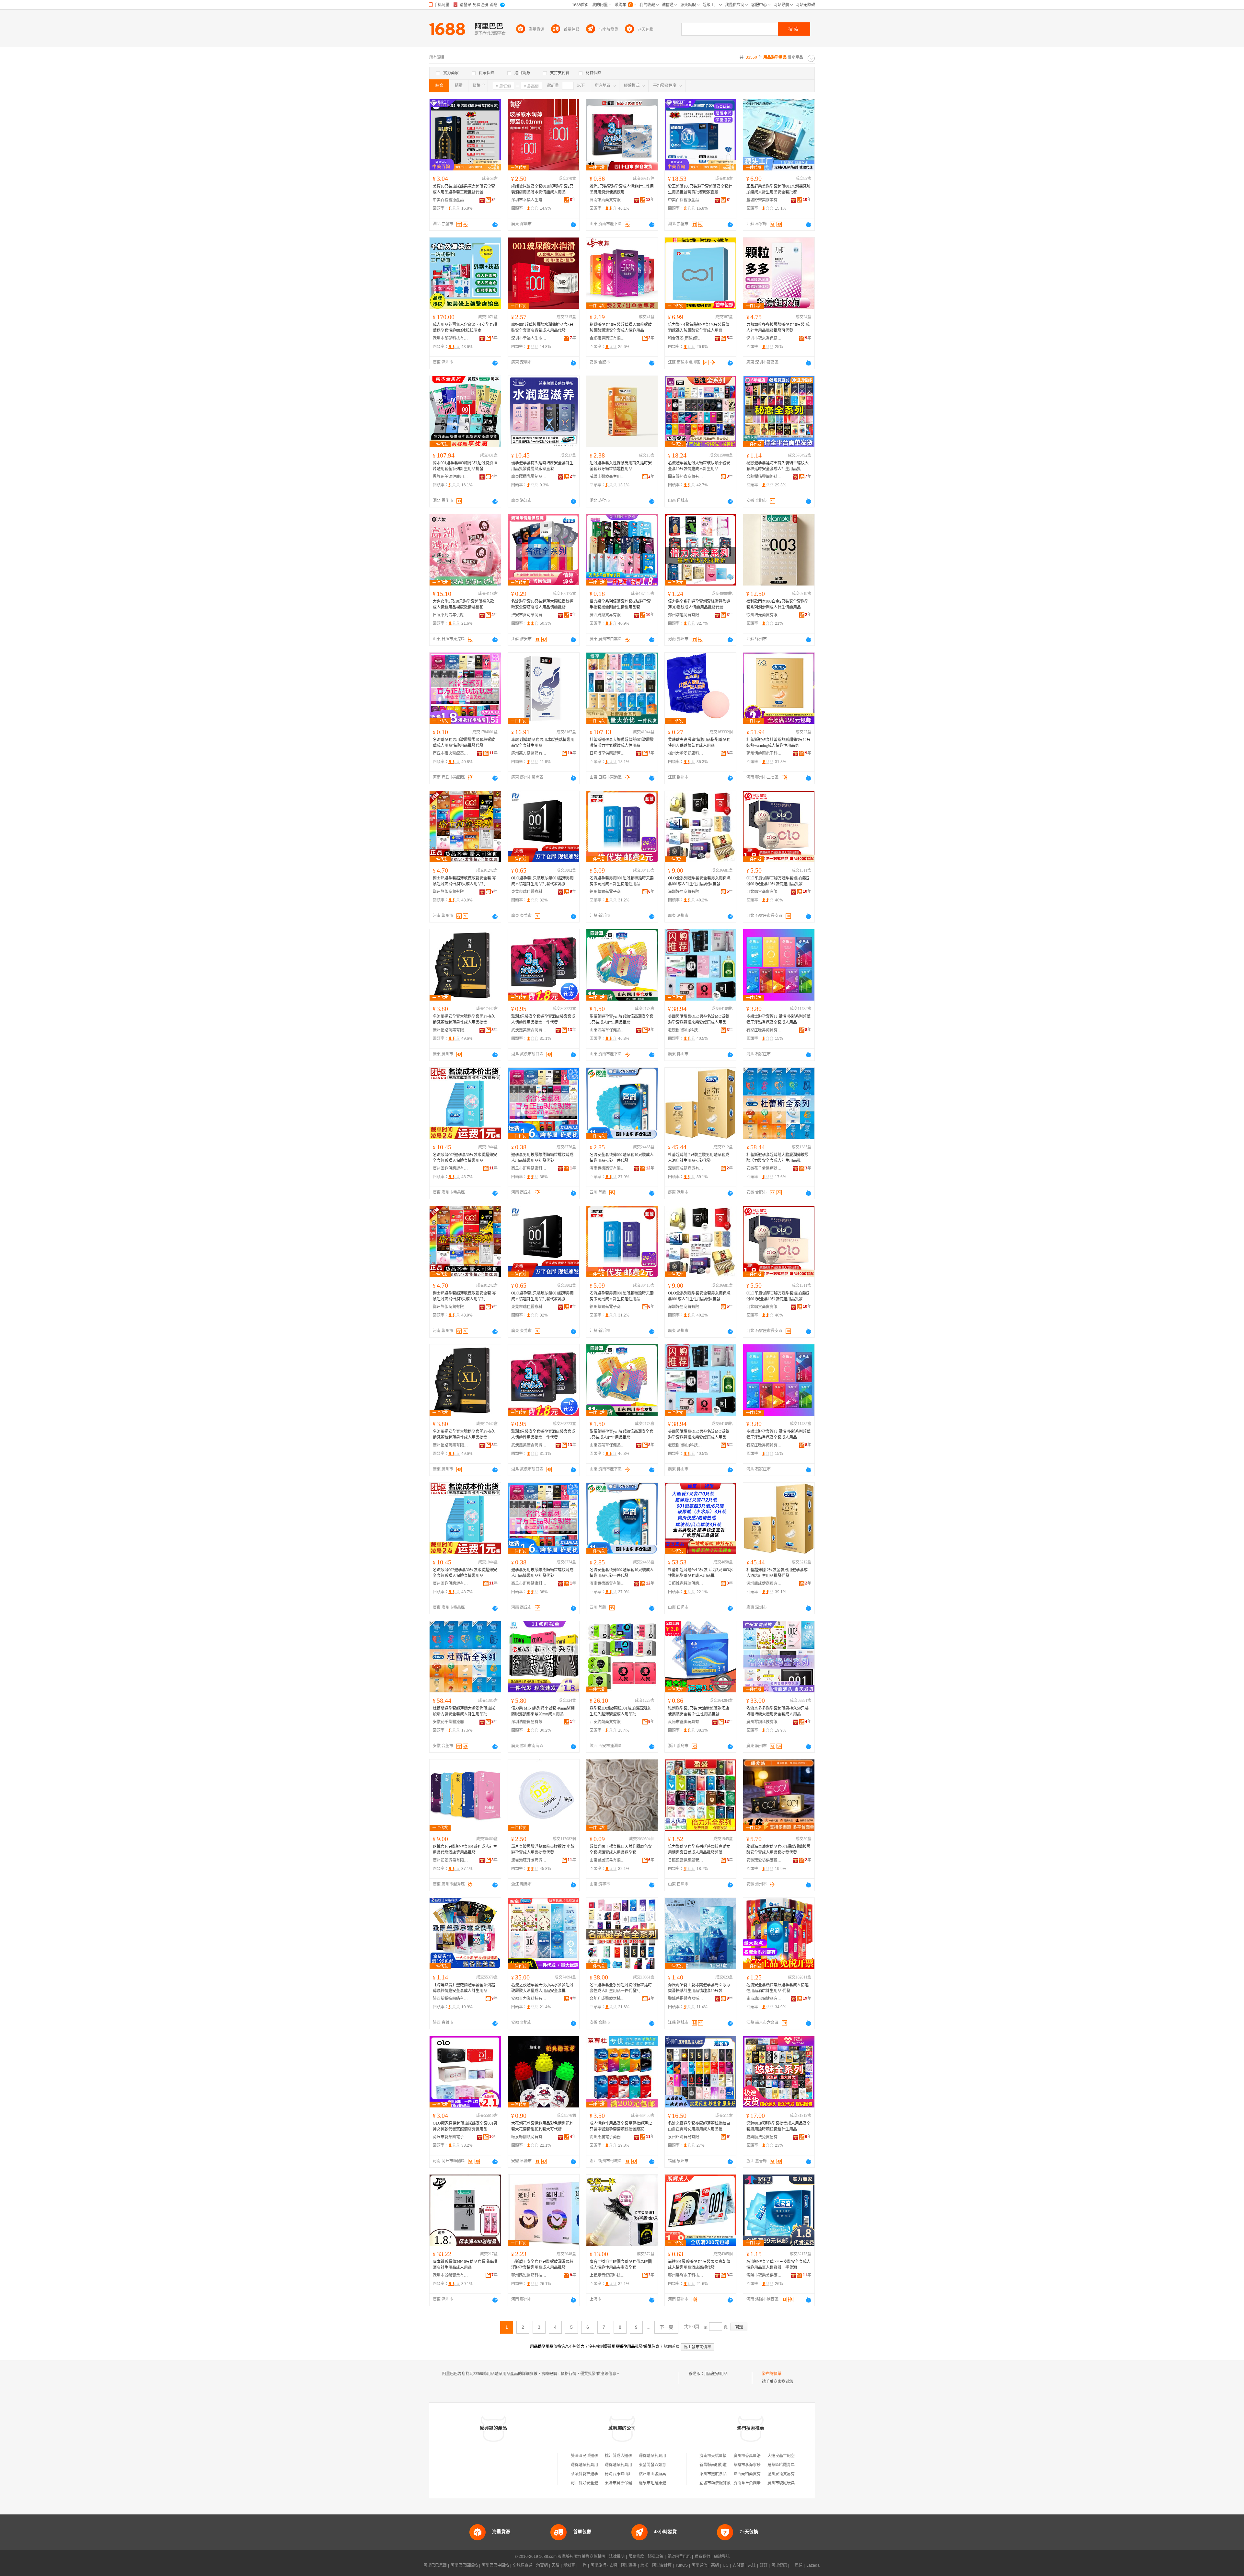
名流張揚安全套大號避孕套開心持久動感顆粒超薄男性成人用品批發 (464, 1019)
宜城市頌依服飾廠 (715, 2483)
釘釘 (764, 2565)
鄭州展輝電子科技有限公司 (686, 2275)
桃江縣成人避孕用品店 (624, 2456)
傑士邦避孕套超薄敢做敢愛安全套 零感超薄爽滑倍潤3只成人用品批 (464, 881)
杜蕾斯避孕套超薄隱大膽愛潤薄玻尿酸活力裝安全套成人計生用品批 (777, 1158)
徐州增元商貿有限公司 (764, 615)
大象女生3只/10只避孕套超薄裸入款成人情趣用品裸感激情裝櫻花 (463, 604)
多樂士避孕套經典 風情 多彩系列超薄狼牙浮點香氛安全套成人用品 (778, 1019)
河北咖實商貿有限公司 (764, 892)
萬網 (715, 2565)
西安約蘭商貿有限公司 (607, 1722)
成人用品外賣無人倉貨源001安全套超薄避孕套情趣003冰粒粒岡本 (465, 328)
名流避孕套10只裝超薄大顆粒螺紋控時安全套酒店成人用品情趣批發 (542, 604)
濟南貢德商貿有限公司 (607, 1168)
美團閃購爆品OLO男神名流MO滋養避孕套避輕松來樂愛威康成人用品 (699, 1019)
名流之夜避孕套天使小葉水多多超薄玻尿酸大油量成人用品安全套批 (542, 1988)
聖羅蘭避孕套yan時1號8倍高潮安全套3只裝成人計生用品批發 (622, 1019)
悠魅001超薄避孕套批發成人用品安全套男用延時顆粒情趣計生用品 (778, 2126)
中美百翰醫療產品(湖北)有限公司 (451, 200)
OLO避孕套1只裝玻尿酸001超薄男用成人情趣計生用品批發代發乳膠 (542, 881)
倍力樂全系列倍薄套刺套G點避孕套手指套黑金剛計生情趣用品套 (620, 604)
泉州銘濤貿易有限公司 (686, 2137)
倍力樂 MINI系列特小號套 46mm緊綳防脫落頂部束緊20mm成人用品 (543, 1711)
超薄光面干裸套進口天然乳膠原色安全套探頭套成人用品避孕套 (621, 1850)
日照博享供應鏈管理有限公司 (607, 753)
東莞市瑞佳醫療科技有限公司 (529, 892)
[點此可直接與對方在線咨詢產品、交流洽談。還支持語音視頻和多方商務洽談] (495, 225)
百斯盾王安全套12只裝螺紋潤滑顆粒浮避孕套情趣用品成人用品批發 (542, 2265)
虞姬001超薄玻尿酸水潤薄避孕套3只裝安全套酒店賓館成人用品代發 (542, 328)
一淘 (583, 2565)
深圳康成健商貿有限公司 (686, 1168)
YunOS (682, 2565)
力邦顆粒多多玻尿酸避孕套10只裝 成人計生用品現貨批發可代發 (778, 328)
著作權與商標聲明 (590, 2557)
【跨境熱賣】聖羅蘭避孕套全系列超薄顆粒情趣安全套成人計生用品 (464, 1988)
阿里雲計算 (662, 2565)
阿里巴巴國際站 (464, 2565)
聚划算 (569, 2565)
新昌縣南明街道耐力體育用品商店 (729, 2465)
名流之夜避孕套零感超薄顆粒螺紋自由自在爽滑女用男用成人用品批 (699, 2126)
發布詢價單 (772, 2374)
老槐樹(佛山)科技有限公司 (686, 1030)
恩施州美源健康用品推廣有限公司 (451, 477)
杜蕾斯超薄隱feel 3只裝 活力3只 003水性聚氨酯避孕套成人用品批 (700, 1573)
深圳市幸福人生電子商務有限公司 (529, 200)
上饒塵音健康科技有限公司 (607, 2275)
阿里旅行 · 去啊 (604, 2565)
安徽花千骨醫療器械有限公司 (764, 1168)
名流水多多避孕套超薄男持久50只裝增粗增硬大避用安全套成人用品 (777, 1711)
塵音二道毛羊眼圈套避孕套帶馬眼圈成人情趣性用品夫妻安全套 (621, 2265)
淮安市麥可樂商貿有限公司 (529, 615)
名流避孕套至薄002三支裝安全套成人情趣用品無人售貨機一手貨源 (778, 2265)
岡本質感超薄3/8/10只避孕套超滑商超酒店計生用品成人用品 (465, 2265)
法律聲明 (617, 2557)
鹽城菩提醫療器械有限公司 (686, 1999)
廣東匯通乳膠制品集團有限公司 (529, 477)
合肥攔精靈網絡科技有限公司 (764, 477)
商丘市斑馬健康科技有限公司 (529, 1168)
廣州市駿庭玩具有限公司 (789, 2483)
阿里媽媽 (629, 2565)
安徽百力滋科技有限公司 (529, 1999)
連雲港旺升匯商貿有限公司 (529, 1860)
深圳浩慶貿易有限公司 (529, 1722)
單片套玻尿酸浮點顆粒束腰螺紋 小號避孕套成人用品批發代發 (543, 1850)
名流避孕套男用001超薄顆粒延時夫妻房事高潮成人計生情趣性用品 (622, 881)
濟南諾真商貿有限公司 (607, 200)
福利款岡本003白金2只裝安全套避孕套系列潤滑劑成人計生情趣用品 (777, 604)
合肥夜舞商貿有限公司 (607, 338)
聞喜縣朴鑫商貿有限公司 (686, 477)
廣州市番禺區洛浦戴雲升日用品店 (763, 2456)
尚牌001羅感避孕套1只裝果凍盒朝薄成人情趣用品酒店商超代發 (699, 2265)
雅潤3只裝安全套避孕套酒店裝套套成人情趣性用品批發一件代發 (543, 1019)
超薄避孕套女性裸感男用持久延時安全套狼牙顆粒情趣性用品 (621, 466)
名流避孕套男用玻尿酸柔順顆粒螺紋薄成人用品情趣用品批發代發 (464, 743)
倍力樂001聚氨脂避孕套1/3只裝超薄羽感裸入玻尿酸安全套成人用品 (699, 328)
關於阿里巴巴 (679, 2557)
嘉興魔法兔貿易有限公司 (764, 2137)
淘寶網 (542, 2565)
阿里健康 (779, 2565)
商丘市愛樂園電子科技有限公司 (451, 2137)
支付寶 (738, 2565)
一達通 (797, 2565)
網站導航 (722, 2557)
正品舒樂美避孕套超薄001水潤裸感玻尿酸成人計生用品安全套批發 (778, 189)
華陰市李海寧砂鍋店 (751, 2465)
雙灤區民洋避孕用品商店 (592, 2456)
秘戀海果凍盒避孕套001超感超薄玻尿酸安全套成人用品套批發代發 (778, 1850)
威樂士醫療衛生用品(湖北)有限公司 (607, 477)
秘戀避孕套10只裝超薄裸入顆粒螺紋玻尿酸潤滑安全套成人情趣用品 (621, 328)
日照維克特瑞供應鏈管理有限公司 (686, 1584)
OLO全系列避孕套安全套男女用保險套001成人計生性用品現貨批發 (699, 881)
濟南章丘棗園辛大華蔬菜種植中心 (763, 2483)
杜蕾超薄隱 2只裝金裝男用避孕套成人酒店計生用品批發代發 (699, 1158)
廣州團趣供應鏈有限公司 (451, 1168)
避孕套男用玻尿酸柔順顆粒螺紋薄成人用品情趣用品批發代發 (542, 1158)
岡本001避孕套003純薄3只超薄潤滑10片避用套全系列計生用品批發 (465, 466)
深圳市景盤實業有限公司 (451, 2275)
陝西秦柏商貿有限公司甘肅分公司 (763, 2474)
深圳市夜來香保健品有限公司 (764, 338)
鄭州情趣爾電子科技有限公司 (764, 753)
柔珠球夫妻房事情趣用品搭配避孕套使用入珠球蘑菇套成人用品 (699, 743)
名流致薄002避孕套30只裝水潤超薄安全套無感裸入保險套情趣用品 (465, 1158)
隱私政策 (656, 2557)
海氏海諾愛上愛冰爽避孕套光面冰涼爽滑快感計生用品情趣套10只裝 (699, 1988)
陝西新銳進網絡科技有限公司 (451, 1999)
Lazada (813, 2565)
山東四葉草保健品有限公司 (607, 1030)
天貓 (556, 2565)
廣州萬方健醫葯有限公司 (529, 753)
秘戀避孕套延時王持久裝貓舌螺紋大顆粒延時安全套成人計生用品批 (777, 466)
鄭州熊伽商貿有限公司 (451, 892)
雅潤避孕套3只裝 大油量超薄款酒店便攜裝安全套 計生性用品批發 (699, 1711)
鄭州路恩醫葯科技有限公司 (529, 2275)
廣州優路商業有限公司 (451, 1030)
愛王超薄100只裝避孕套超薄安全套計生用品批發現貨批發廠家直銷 (700, 189)
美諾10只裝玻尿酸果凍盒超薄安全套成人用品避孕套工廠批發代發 (464, 189)
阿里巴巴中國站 (495, 2565)
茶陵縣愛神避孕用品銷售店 (594, 2474)
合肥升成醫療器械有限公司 (607, 1999)
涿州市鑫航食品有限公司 (721, 2474)
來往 (752, 2565)
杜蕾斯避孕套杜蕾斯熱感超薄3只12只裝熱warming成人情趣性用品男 (778, 743)
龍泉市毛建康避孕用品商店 (662, 2483)
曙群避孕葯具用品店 (656, 2456)
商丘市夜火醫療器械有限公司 (451, 753)
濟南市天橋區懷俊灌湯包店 (723, 2456)
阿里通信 (699, 2565)
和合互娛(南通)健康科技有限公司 (686, 338)
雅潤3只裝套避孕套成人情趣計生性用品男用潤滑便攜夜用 (622, 189)
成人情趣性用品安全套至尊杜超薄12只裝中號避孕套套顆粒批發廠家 (621, 2126)
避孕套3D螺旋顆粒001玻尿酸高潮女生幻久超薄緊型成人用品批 (620, 1711)
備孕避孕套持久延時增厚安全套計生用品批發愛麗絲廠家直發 (542, 466)
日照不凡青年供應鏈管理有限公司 (451, 615)
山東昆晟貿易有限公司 (607, 1860)
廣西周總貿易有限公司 (607, 615)
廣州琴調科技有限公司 (764, 1722)
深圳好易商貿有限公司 (686, 892)
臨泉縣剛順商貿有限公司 (529, 2137)
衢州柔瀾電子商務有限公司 (607, 2137)
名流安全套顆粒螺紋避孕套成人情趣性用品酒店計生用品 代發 (777, 1988)
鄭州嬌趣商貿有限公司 (686, 615)
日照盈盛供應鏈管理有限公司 (686, 1860)
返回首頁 (672, 2347)
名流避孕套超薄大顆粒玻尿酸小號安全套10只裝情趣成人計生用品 (699, 466)
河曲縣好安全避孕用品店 (592, 2483)
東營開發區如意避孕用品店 (662, 2465)
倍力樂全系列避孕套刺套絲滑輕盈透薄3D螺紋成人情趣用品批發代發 (699, 604)
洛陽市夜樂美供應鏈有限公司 (764, 2275)
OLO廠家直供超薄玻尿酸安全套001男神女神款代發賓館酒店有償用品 (465, 2126)
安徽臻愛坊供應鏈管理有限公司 (764, 1860)
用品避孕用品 (716, 2374)
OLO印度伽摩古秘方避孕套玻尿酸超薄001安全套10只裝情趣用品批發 (778, 881)
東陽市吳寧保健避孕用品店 (628, 2483)
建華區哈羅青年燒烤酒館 (789, 2465)
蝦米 (644, 2565)
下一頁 (666, 2327)
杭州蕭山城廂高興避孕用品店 (664, 2474)
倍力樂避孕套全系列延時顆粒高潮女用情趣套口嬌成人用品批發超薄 (699, 1850)
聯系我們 (702, 2557)
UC (726, 2565)
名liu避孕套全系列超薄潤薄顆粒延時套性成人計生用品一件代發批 (621, 1988)
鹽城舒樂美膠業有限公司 (764, 200)
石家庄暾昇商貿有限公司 (764, 1030)
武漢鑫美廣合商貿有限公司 (529, 1030)
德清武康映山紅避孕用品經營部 (632, 2474)
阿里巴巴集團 (435, 2565)
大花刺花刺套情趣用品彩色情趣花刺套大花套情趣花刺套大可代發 (542, 2126)
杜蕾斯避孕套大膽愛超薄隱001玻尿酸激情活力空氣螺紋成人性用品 (622, 743)
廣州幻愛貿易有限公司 (451, 1860)
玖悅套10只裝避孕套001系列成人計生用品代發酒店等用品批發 (465, 1850)
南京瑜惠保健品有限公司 (764, 1999)
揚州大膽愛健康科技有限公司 (686, 753)
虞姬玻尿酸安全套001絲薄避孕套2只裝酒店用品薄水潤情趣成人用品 (542, 189)
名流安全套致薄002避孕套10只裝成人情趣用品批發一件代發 (622, 1158)
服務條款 (636, 2557)
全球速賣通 (523, 2565)
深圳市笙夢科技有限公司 (451, 338)
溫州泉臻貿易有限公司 (787, 2474)
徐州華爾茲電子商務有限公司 (607, 892)
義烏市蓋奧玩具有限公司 (686, 1722)
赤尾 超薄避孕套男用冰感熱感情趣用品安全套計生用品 (543, 743)
